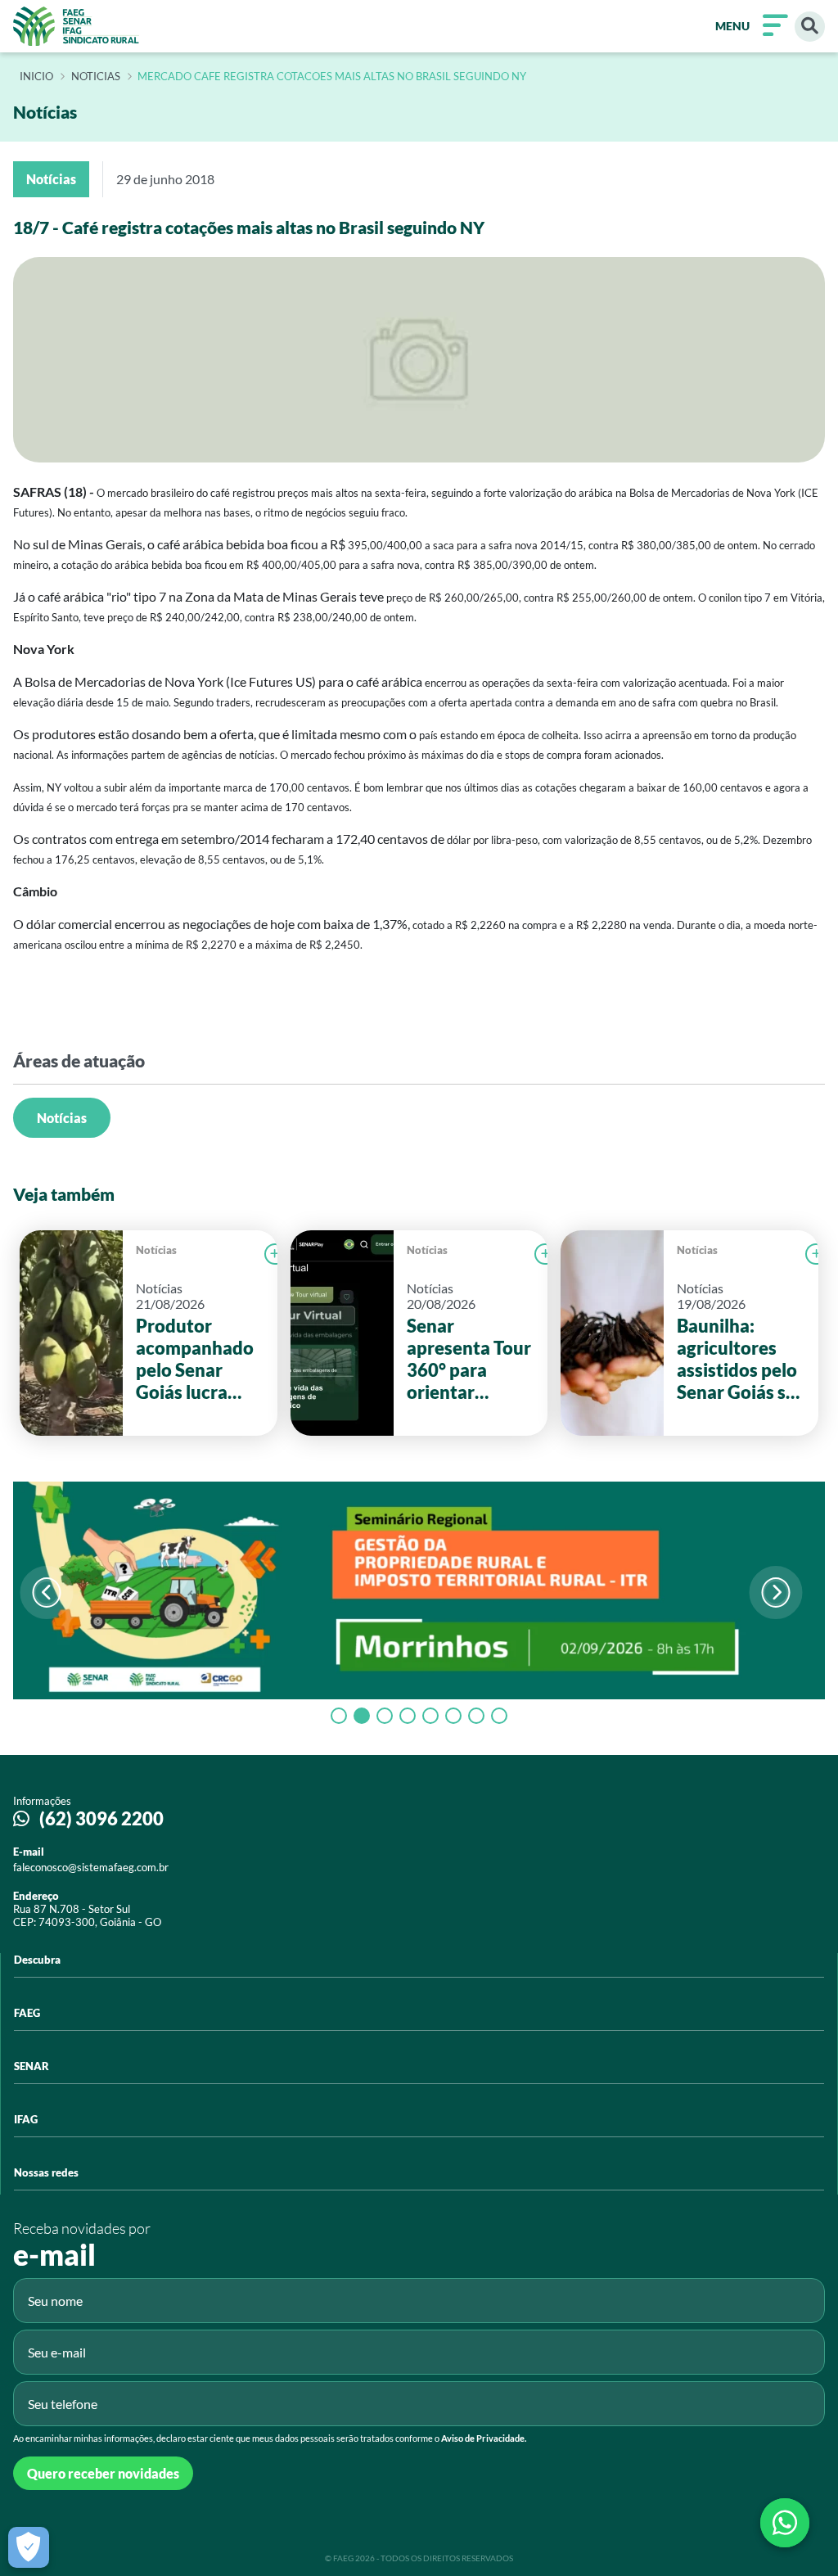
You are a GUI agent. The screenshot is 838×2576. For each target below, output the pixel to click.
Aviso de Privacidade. (484, 2438)
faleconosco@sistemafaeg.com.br (91, 1867)
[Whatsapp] (785, 2523)
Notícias (62, 1118)
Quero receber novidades (103, 2473)
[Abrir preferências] (29, 2547)
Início (36, 77)
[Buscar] (810, 27)
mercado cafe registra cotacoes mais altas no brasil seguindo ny (332, 77)
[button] (776, 1593)
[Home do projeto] (76, 26)
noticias (96, 77)
